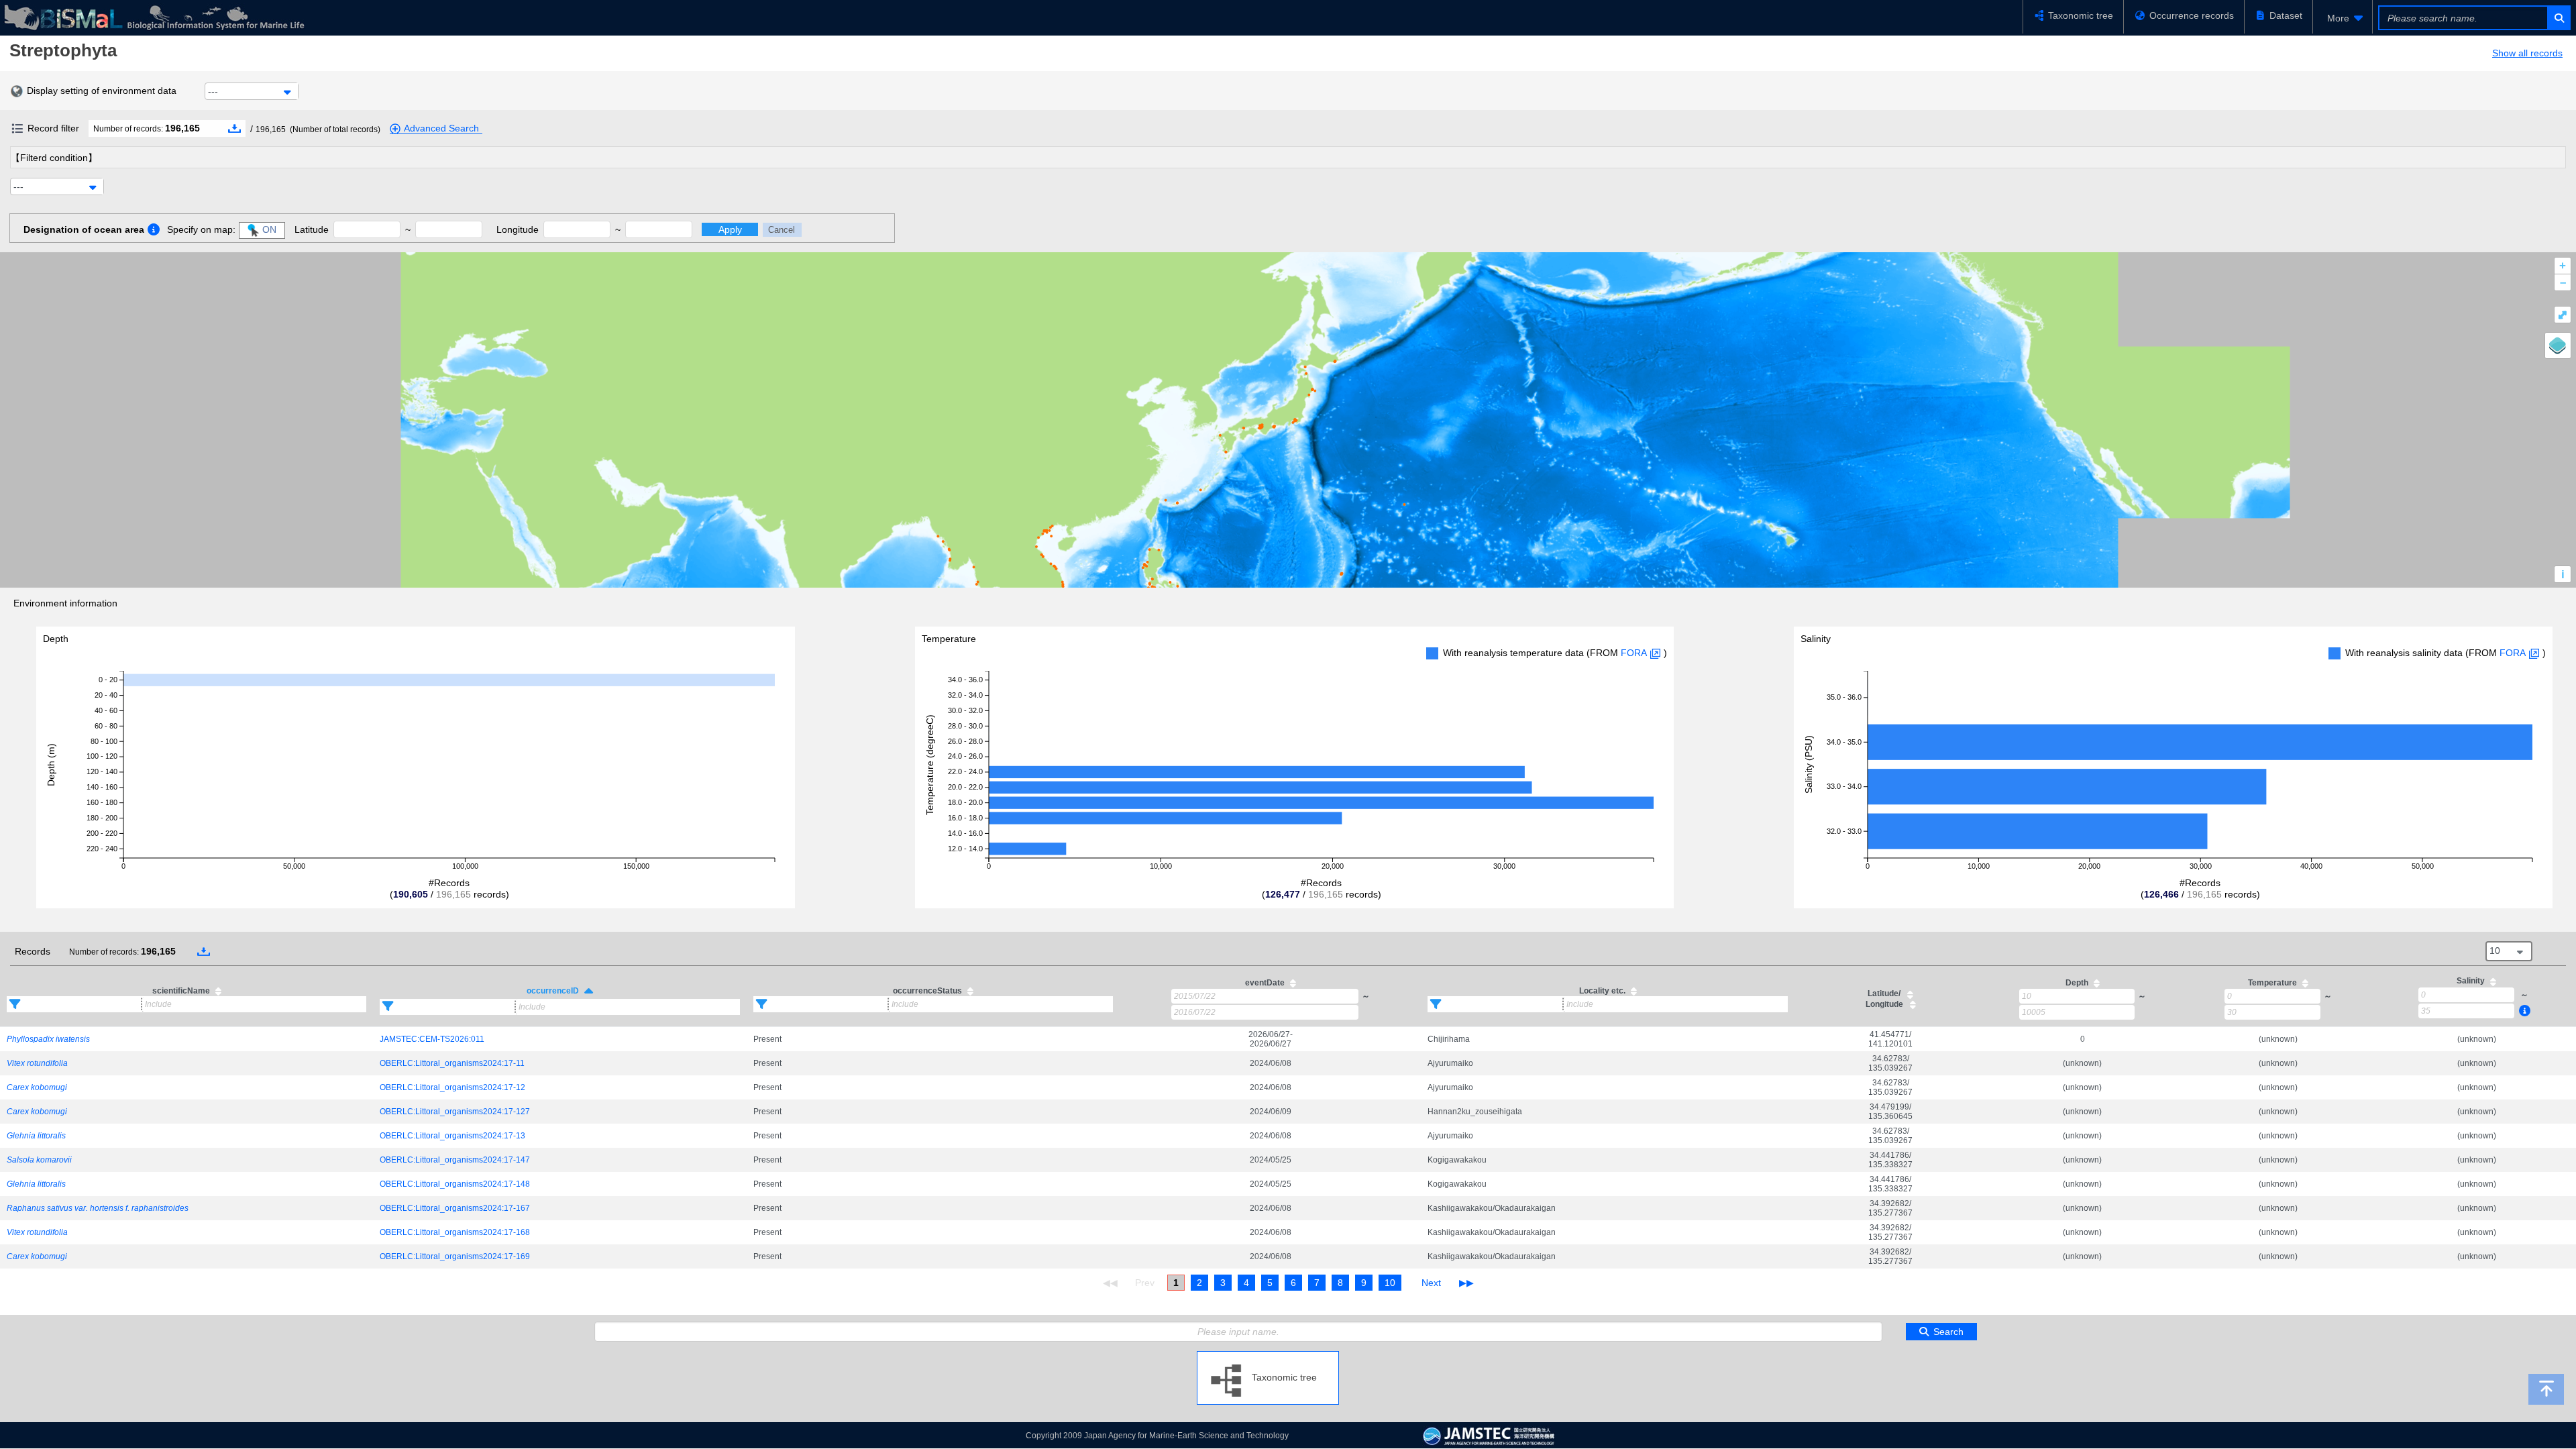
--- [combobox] (213, 91)
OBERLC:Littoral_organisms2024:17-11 (452, 1063)
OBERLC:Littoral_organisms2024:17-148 (455, 1184)
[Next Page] (1431, 1283)
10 (1390, 1283)
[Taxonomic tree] (1268, 1356)
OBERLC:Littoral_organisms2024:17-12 (452, 1087)
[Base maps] (2558, 345)
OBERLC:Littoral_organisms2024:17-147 (455, 1160)
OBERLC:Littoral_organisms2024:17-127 (455, 1112)
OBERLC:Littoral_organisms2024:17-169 (455, 1256)
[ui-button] (2558, 18)
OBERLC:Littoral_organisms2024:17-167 (455, 1208)
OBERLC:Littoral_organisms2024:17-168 (455, 1232)
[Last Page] (1465, 1283)
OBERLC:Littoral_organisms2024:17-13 (452, 1136)
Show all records (2527, 53)
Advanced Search (441, 128)
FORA (1634, 653)
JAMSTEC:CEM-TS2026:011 (432, 1039)
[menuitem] (2343, 18)
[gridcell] (186, 1039)
